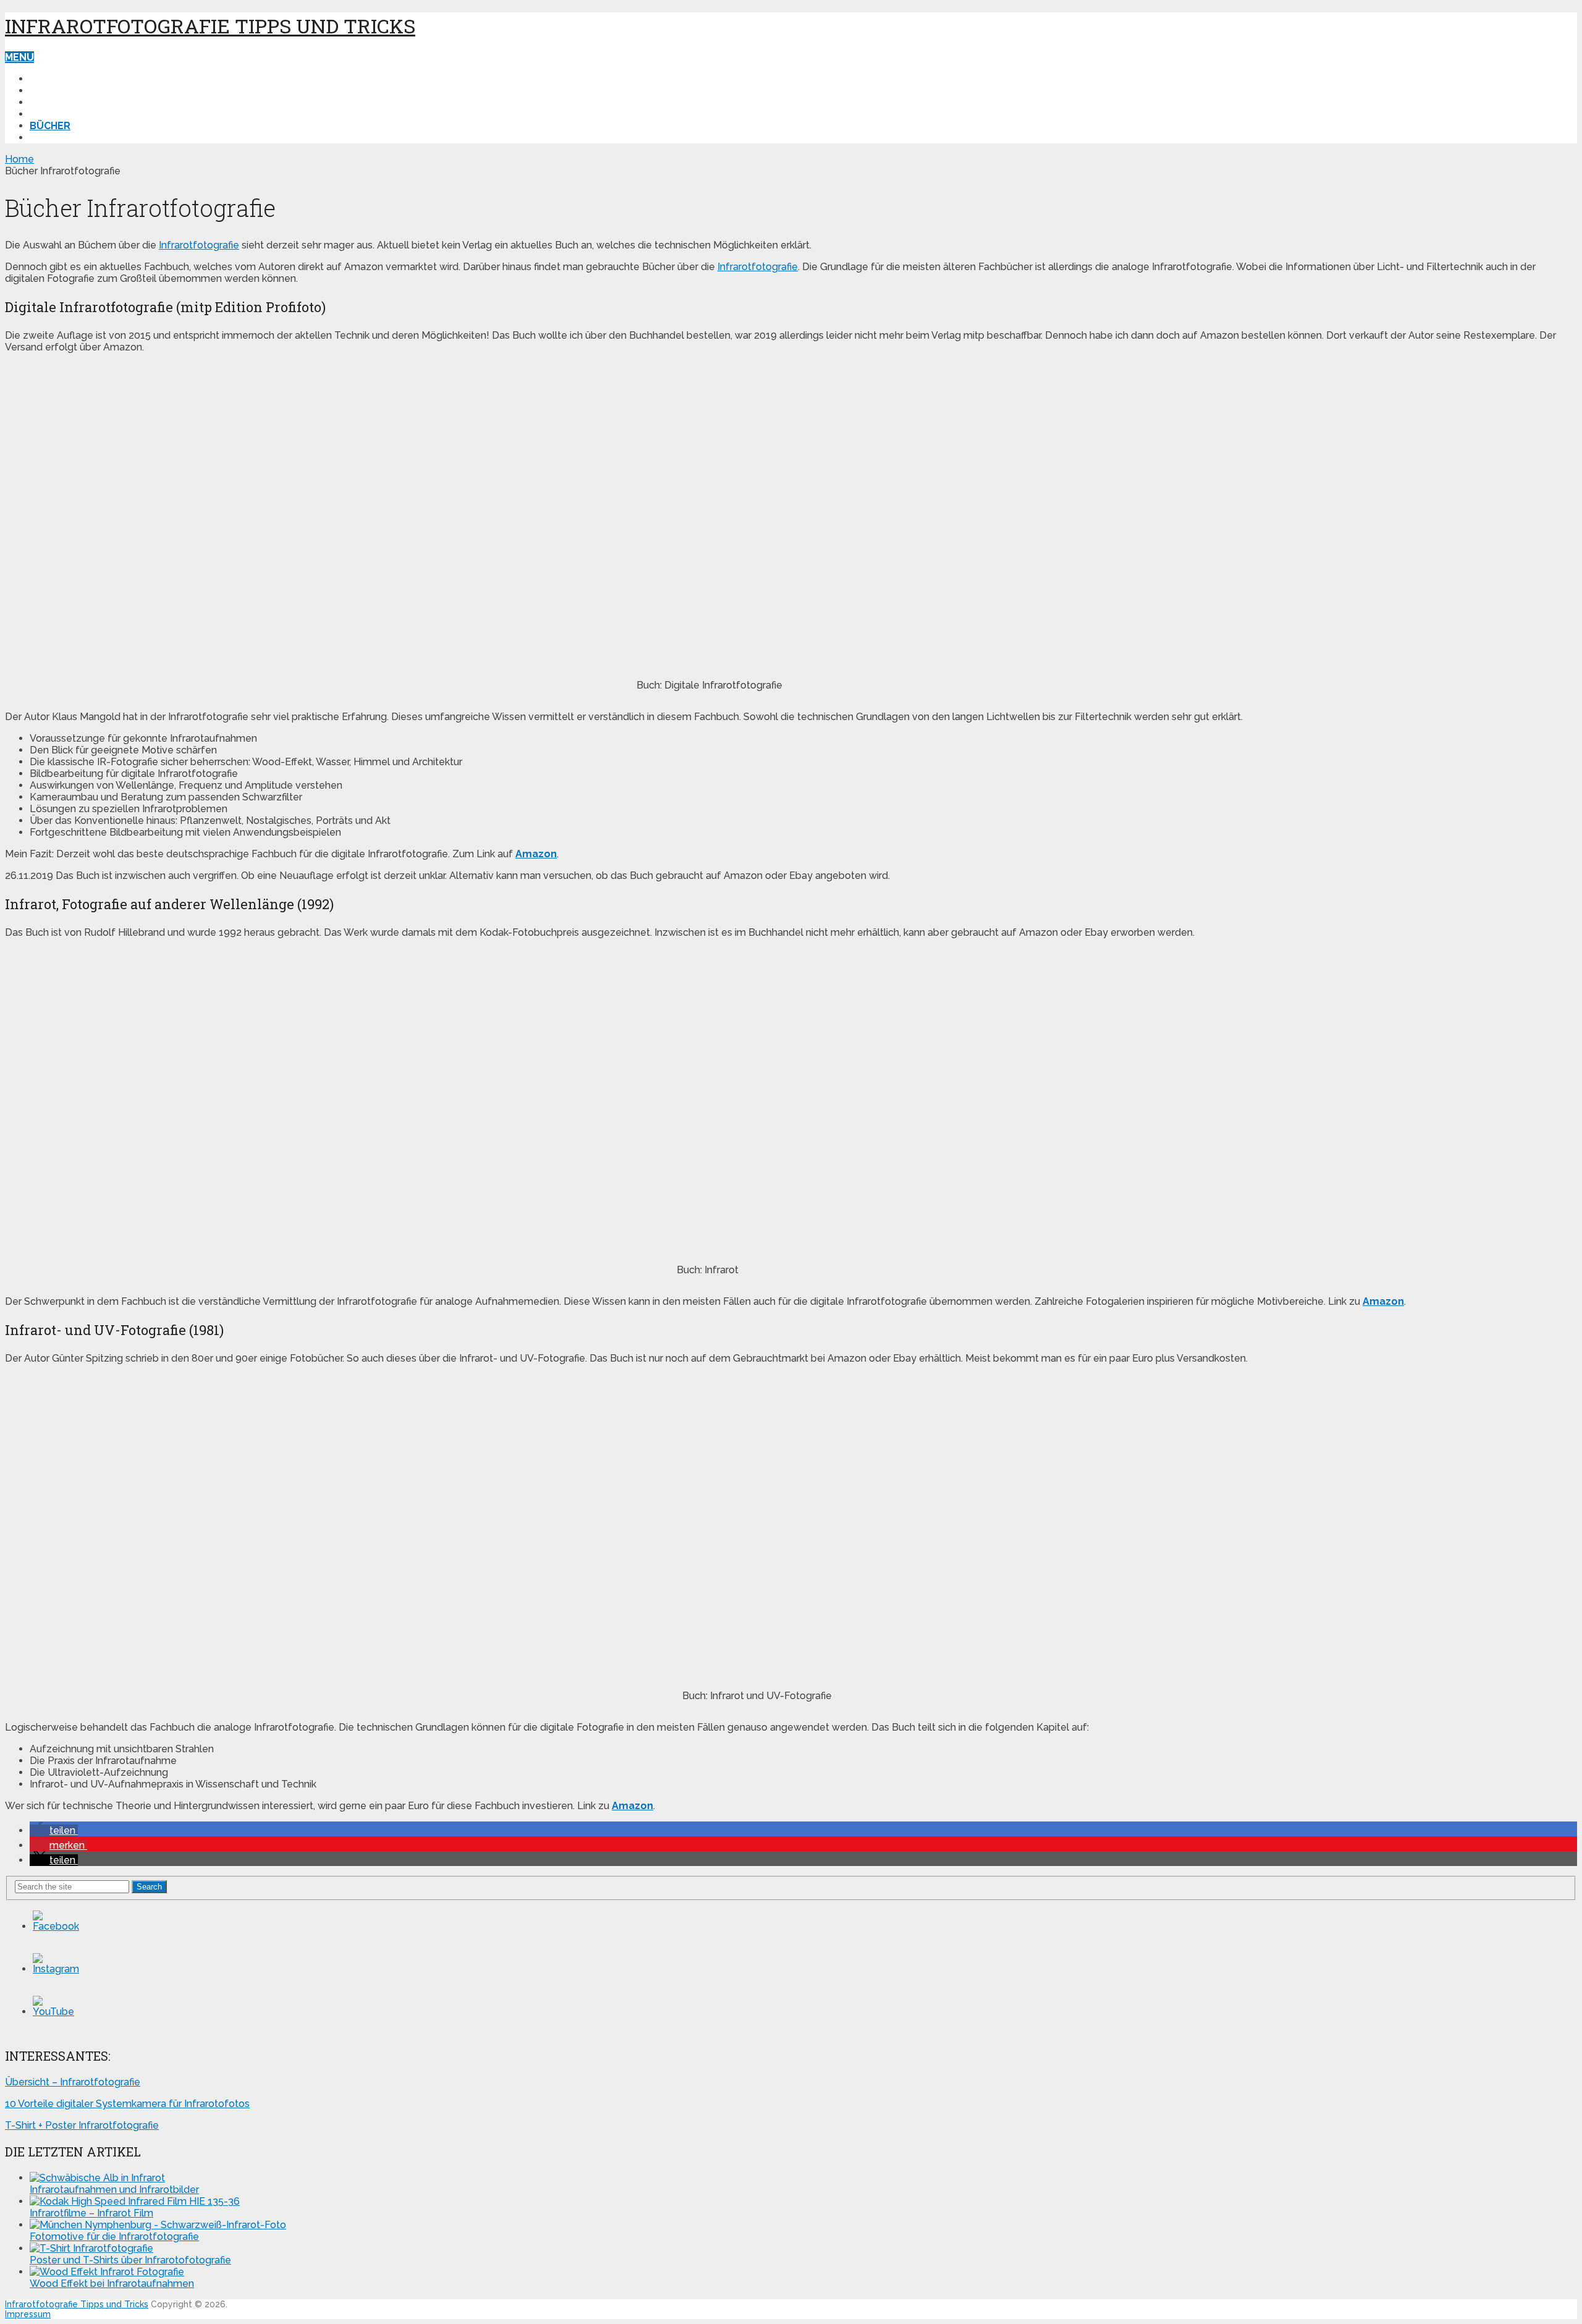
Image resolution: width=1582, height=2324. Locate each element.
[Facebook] (56, 1926)
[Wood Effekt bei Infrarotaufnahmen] (107, 2272)
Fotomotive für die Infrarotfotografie (114, 2237)
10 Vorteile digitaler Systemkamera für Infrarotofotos (127, 2104)
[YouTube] (53, 2012)
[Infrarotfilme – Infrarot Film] (135, 2201)
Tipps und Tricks (75, 91)
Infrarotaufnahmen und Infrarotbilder (114, 2190)
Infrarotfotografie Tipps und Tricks (210, 26)
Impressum (28, 2314)
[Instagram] (56, 1969)
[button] (54, 1830)
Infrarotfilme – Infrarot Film (91, 2213)
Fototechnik (66, 79)
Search (149, 1887)
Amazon (1383, 1301)
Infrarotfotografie (199, 245)
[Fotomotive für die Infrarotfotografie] (158, 2225)
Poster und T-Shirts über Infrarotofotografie (130, 2260)
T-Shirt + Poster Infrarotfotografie (82, 2125)
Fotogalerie (65, 102)
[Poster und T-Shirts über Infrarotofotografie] (91, 2248)
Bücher (50, 126)
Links (44, 138)
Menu (19, 57)
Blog (44, 114)
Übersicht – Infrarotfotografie (73, 2082)
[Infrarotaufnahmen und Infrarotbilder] (97, 2178)
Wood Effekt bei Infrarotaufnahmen (112, 2284)
